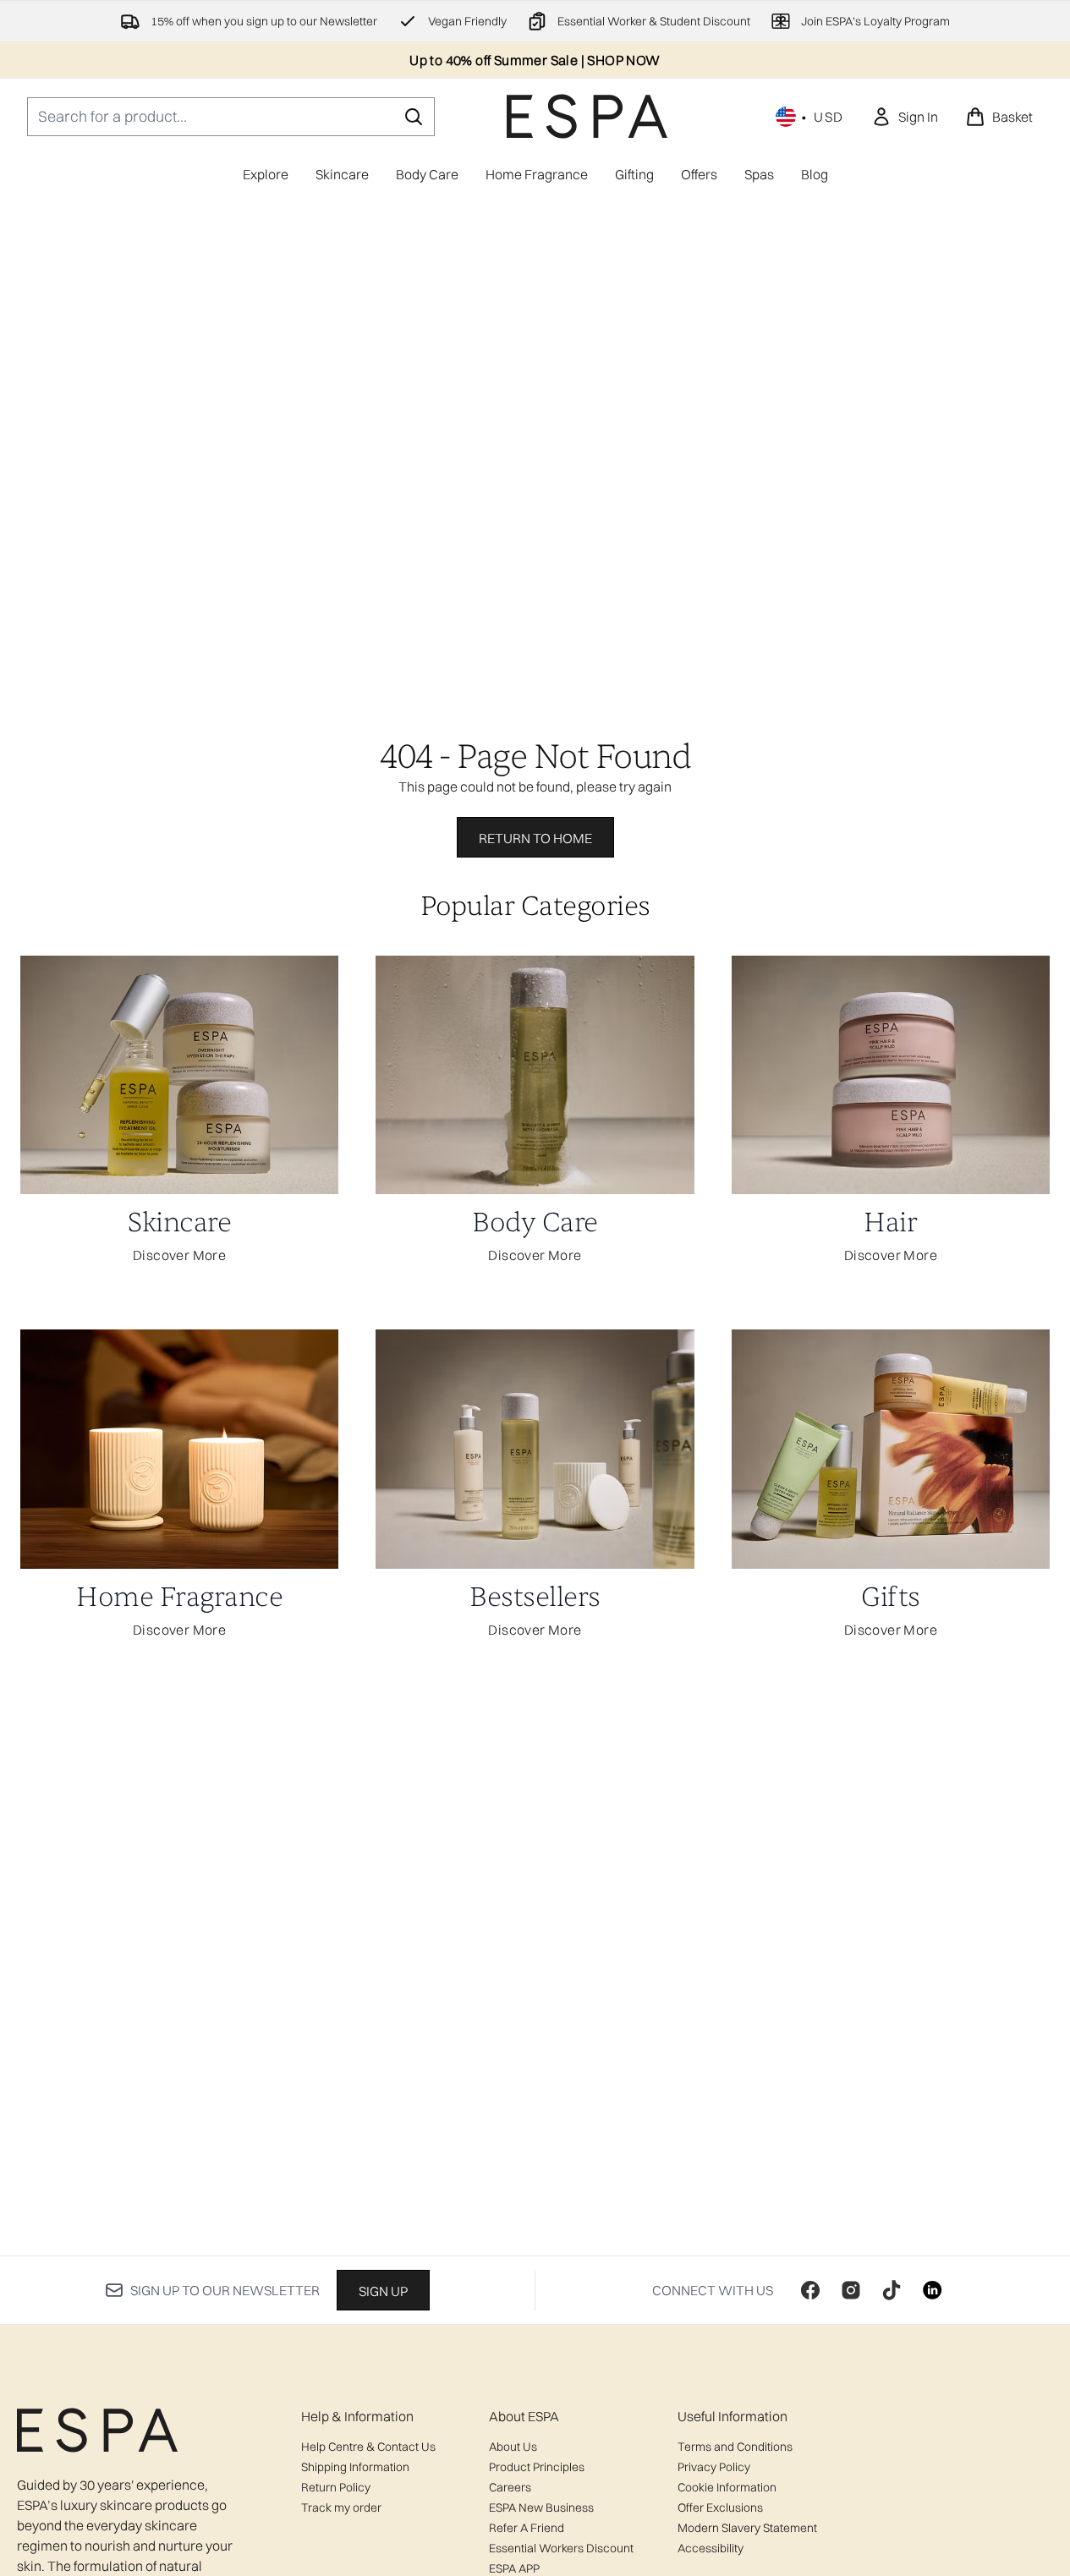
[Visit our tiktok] (892, 2290)
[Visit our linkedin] (932, 2290)
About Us (513, 2447)
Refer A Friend (527, 2528)
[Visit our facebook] (810, 2290)
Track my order (341, 2507)
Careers (510, 2487)
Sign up (383, 2291)
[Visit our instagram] (851, 2290)
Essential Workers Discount (561, 2548)
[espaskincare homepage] (587, 116)
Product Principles (537, 2467)
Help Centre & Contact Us (368, 2447)
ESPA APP (514, 2568)
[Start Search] (414, 117)
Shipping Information (355, 2467)
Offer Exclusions (720, 2507)
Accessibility (711, 2548)
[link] (905, 117)
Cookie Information (727, 2487)
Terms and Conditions (735, 2447)
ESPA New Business (541, 2507)
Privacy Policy (714, 2467)
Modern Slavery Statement (747, 2528)
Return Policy (336, 2487)
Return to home (535, 838)
